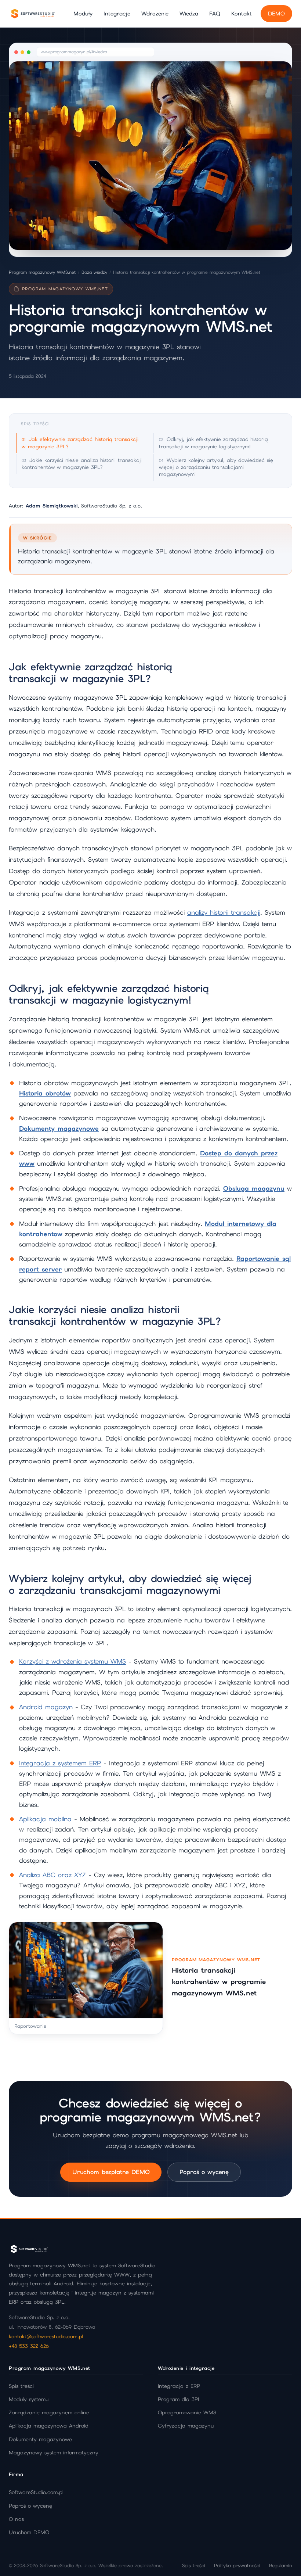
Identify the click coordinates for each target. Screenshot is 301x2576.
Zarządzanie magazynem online (49, 2412)
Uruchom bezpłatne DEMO (111, 2172)
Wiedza (189, 13)
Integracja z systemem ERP (60, 1763)
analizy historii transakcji (224, 912)
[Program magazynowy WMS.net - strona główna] (33, 14)
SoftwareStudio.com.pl (36, 2492)
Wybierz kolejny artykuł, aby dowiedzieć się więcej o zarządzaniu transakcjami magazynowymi (216, 467)
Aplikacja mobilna (45, 1819)
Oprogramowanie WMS (187, 2412)
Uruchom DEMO (29, 2532)
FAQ (215, 13)
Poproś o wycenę (204, 2172)
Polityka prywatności (237, 2566)
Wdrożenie (155, 13)
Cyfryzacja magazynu (186, 2426)
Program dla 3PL (179, 2399)
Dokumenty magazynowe (40, 2439)
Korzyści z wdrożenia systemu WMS (72, 1661)
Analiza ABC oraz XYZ (52, 1875)
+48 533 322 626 (29, 2346)
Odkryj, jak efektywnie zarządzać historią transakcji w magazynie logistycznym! (213, 443)
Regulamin (281, 2566)
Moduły (83, 13)
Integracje (117, 13)
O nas (16, 2519)
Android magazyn (46, 1707)
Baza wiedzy (94, 272)
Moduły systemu (29, 2399)
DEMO (276, 13)
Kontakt (242, 13)
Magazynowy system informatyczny (54, 2453)
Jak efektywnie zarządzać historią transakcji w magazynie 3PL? (80, 443)
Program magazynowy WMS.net (42, 272)
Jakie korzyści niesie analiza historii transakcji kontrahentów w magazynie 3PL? (82, 464)
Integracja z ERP (179, 2386)
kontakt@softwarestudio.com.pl (46, 2336)
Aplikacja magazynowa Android (49, 2426)
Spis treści (21, 2386)
